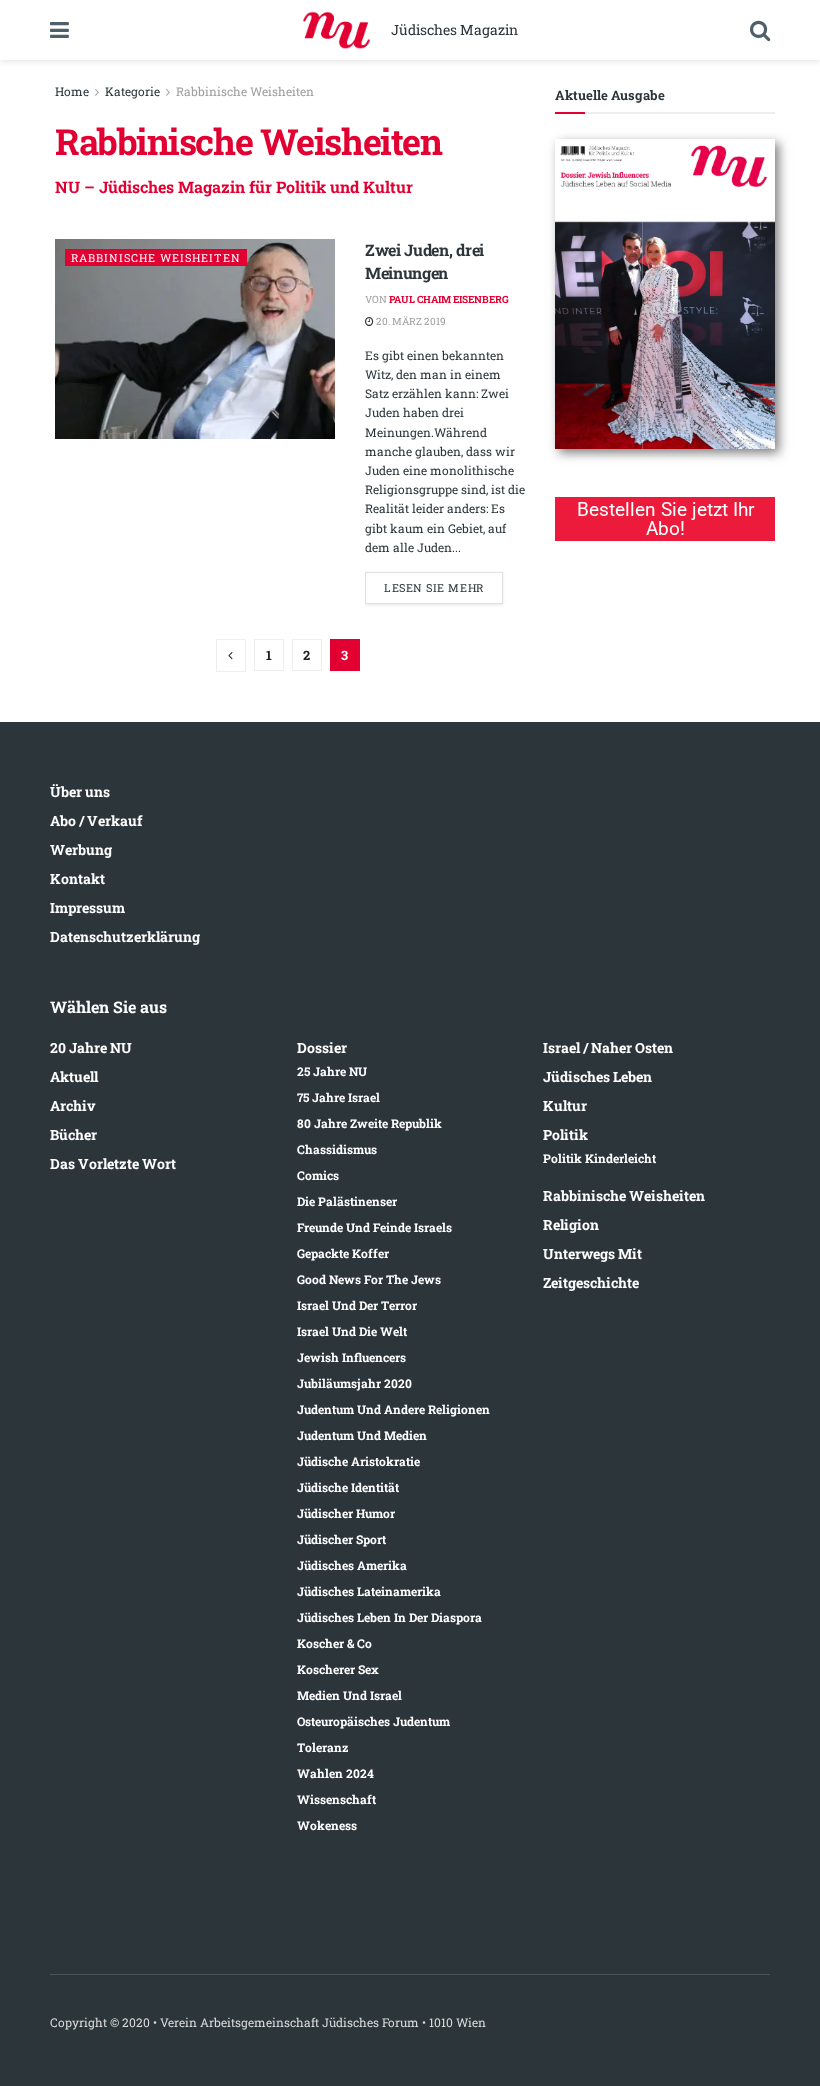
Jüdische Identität (348, 1487)
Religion (571, 1224)
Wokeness (327, 1825)
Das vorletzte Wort (113, 1163)
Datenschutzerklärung (125, 936)
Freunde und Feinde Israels (374, 1227)
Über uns (80, 791)
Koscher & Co (334, 1643)
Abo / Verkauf (96, 820)
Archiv (73, 1105)
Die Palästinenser (347, 1201)
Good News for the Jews (369, 1279)
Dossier (322, 1047)
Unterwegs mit (592, 1253)
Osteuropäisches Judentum (373, 1721)
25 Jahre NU (332, 1071)
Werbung (81, 849)
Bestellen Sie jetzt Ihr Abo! (665, 519)
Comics (318, 1175)
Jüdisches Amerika (352, 1565)
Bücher (73, 1134)
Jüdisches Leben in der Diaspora (389, 1617)
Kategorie (132, 91)
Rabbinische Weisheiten (245, 91)
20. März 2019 (410, 321)
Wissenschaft (336, 1799)
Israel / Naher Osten (608, 1047)
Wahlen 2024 (335, 1773)
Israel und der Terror (357, 1305)
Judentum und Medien (362, 1435)
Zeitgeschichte (591, 1282)
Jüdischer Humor (346, 1513)
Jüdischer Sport (341, 1539)
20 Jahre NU (91, 1047)
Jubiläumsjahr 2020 (354, 1383)
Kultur (565, 1105)
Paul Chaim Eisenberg (449, 299)
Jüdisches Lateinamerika (369, 1591)
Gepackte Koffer (343, 1253)
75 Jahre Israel (338, 1097)
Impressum (87, 907)
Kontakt (77, 878)
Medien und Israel (349, 1695)
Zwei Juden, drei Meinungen (424, 260)
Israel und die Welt (352, 1331)
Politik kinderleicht (599, 1158)
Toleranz (322, 1747)
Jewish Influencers (351, 1357)
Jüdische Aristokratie (358, 1461)
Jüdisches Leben (597, 1076)
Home (72, 91)
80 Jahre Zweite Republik (369, 1123)
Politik (565, 1134)
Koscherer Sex (338, 1669)
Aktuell (74, 1076)
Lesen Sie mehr (434, 587)
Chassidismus (337, 1149)
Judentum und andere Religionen (393, 1409)
